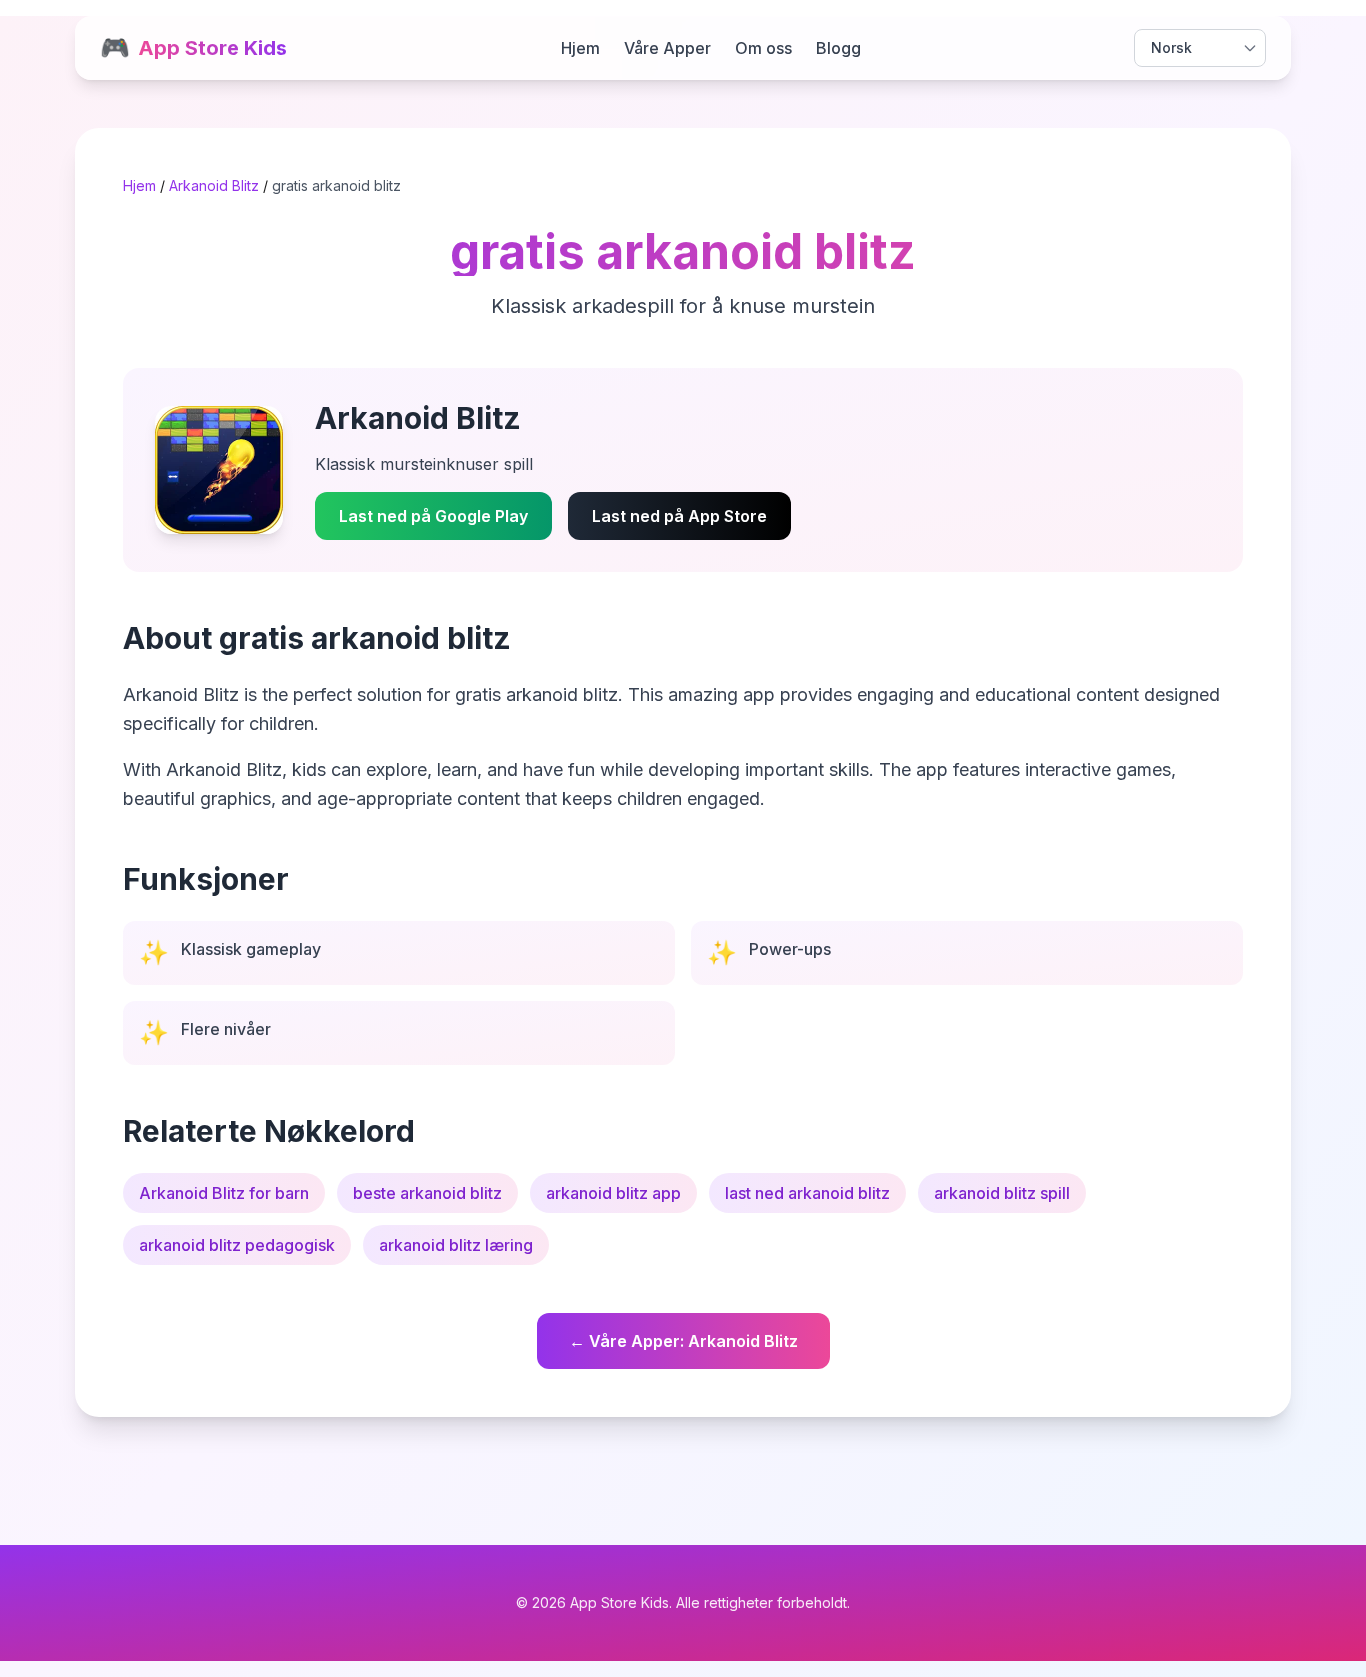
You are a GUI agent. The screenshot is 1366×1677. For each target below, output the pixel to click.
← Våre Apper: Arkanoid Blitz (683, 1341)
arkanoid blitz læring (456, 1245)
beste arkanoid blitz (427, 1193)
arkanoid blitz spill (1002, 1193)
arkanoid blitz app (613, 1193)
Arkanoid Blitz (214, 185)
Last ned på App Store (679, 516)
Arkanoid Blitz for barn (224, 1193)
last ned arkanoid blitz (807, 1193)
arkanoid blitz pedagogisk (237, 1245)
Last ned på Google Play (433, 516)
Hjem (580, 48)
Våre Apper (667, 48)
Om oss (763, 48)
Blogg (838, 48)
